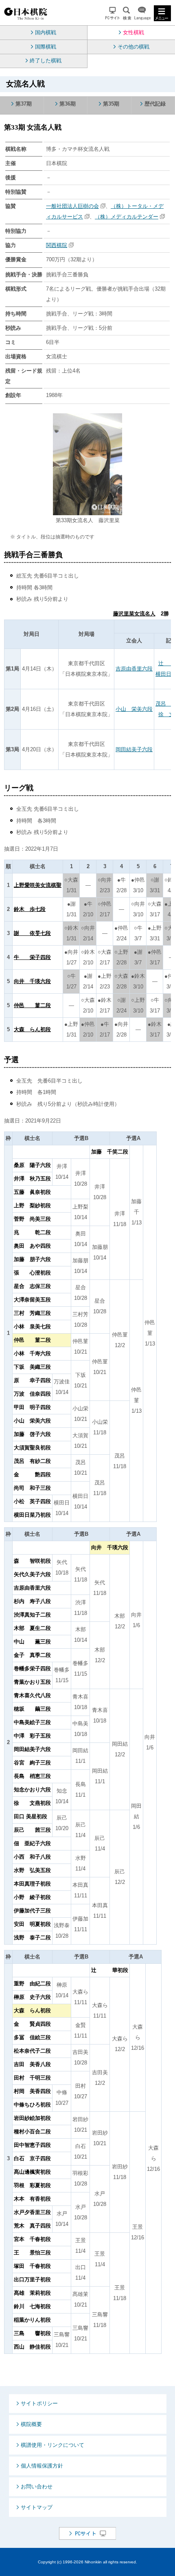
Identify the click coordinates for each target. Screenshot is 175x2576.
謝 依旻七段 (32, 933)
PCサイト (113, 13)
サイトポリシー (39, 2403)
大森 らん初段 (32, 1029)
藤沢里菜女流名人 (134, 614)
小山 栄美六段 (134, 709)
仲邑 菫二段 (32, 1005)
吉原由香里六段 (134, 669)
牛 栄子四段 (32, 957)
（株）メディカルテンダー (127, 217)
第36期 (68, 104)
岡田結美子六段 (134, 749)
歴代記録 (155, 104)
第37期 (24, 104)
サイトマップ (37, 2507)
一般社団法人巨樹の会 (72, 206)
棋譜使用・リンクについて (52, 2445)
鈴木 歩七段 (30, 909)
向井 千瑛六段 (32, 981)
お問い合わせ (37, 2487)
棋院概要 (31, 2424)
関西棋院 (57, 245)
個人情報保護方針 (42, 2466)
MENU (162, 13)
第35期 (111, 104)
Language (142, 13)
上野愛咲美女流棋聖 (38, 885)
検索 (127, 13)
